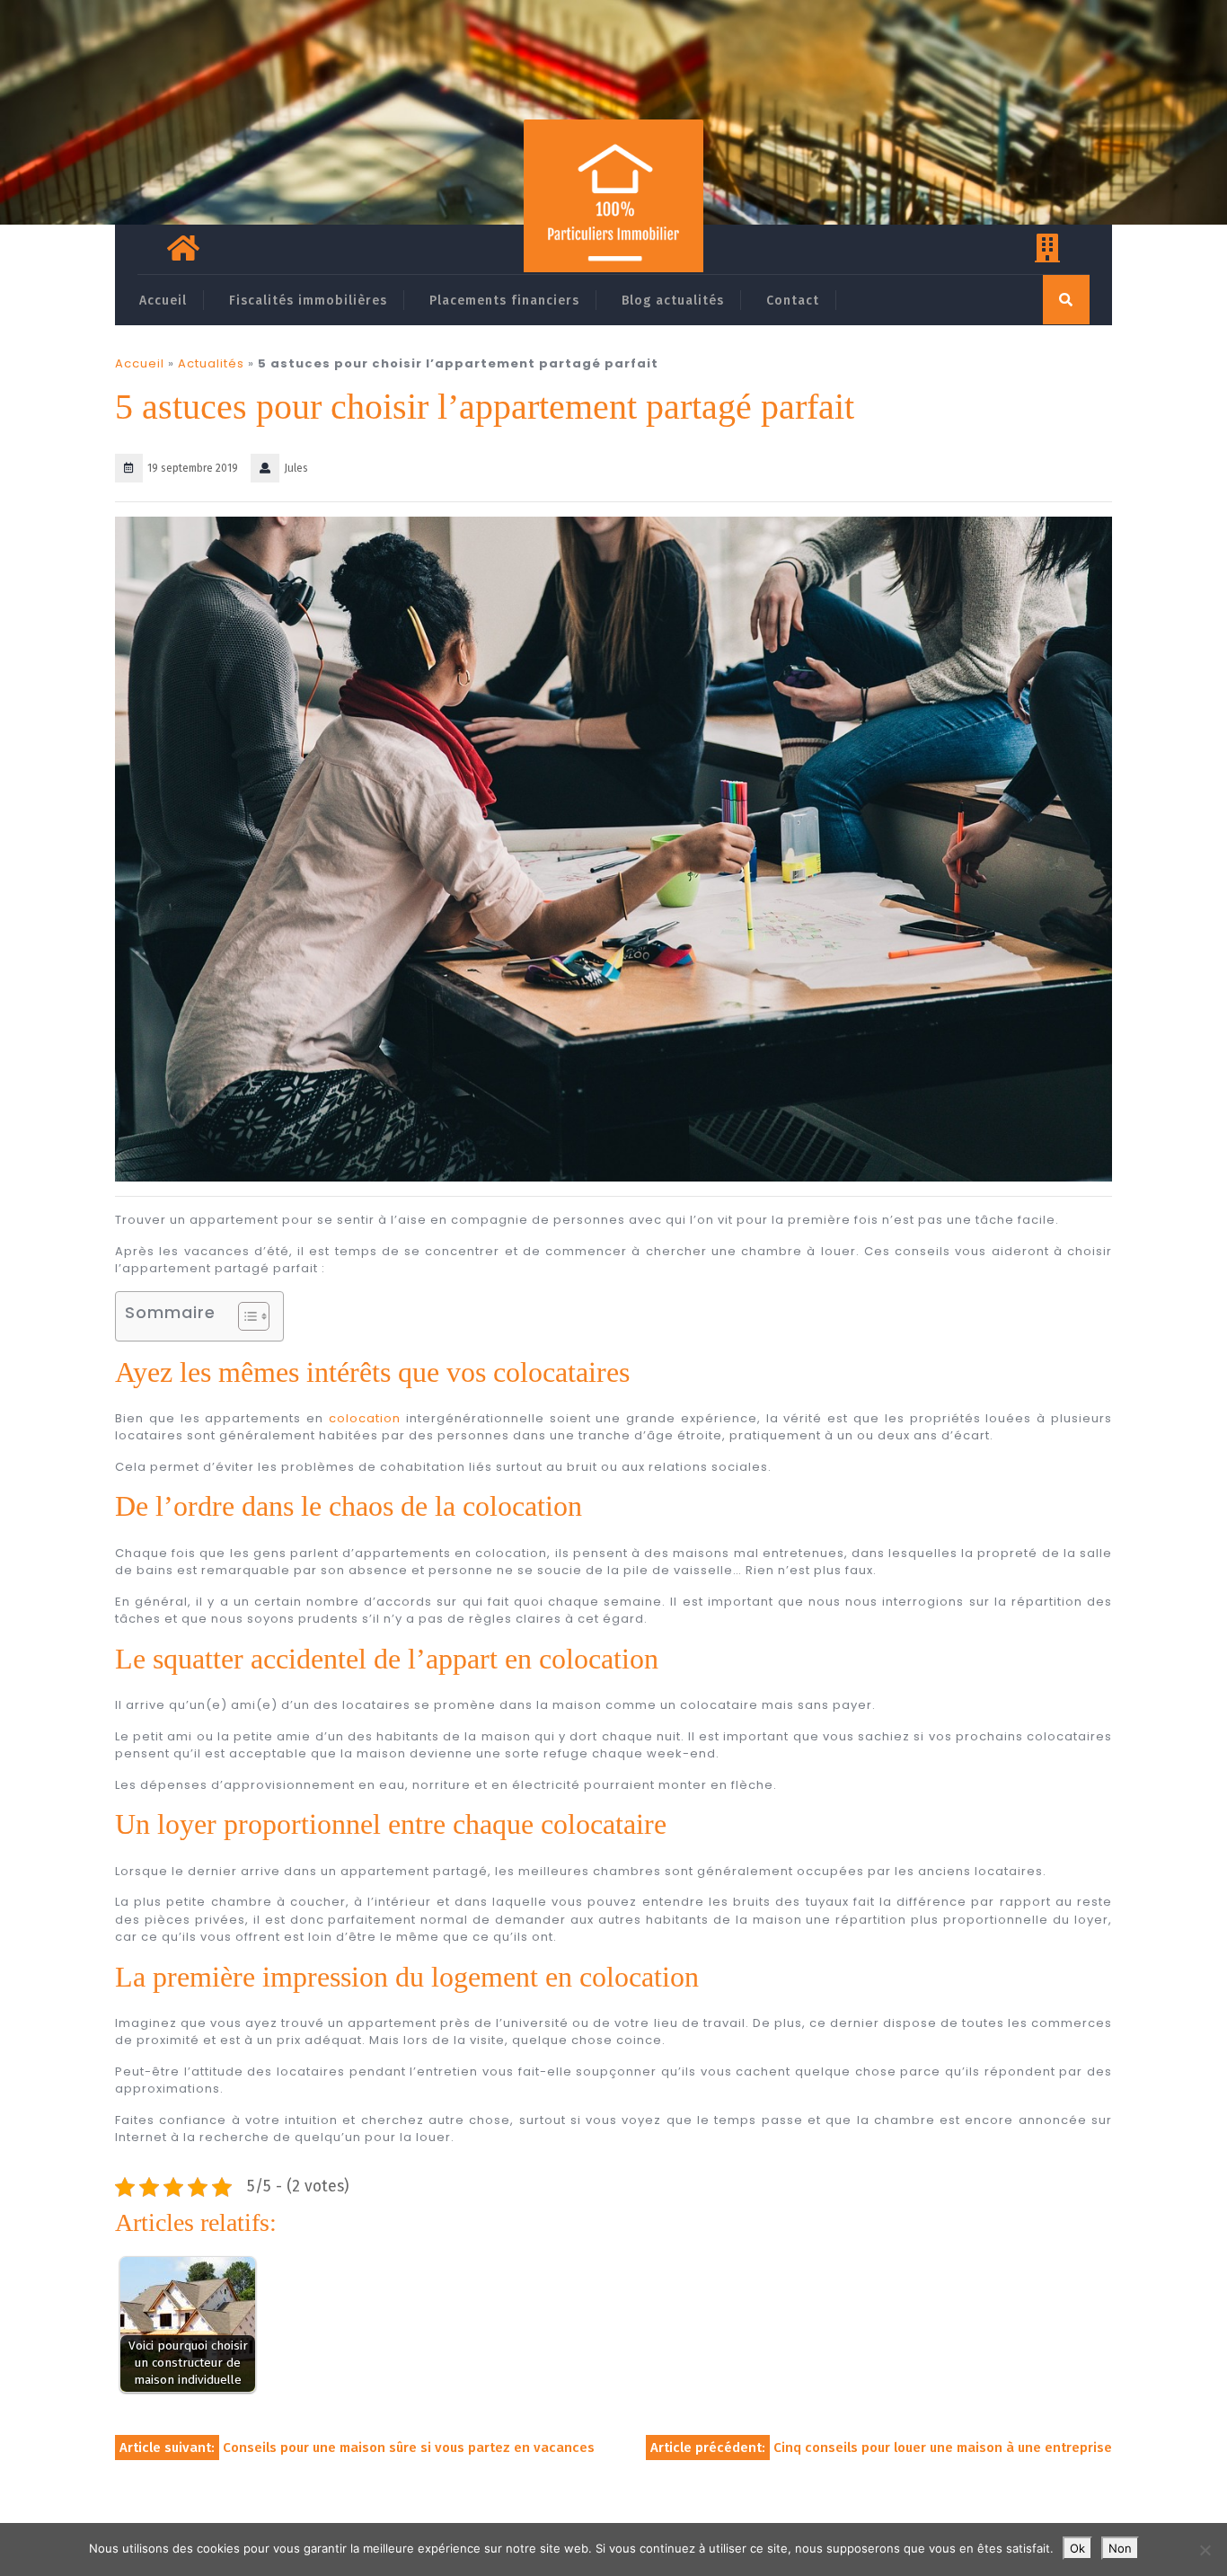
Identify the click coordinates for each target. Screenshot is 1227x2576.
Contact (793, 301)
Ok (1077, 2548)
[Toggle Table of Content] (245, 1316)
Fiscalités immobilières (308, 301)
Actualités (211, 363)
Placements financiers (504, 301)
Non (1120, 2548)
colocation (365, 1418)
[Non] (1205, 2550)
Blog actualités (673, 301)
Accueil (163, 301)
